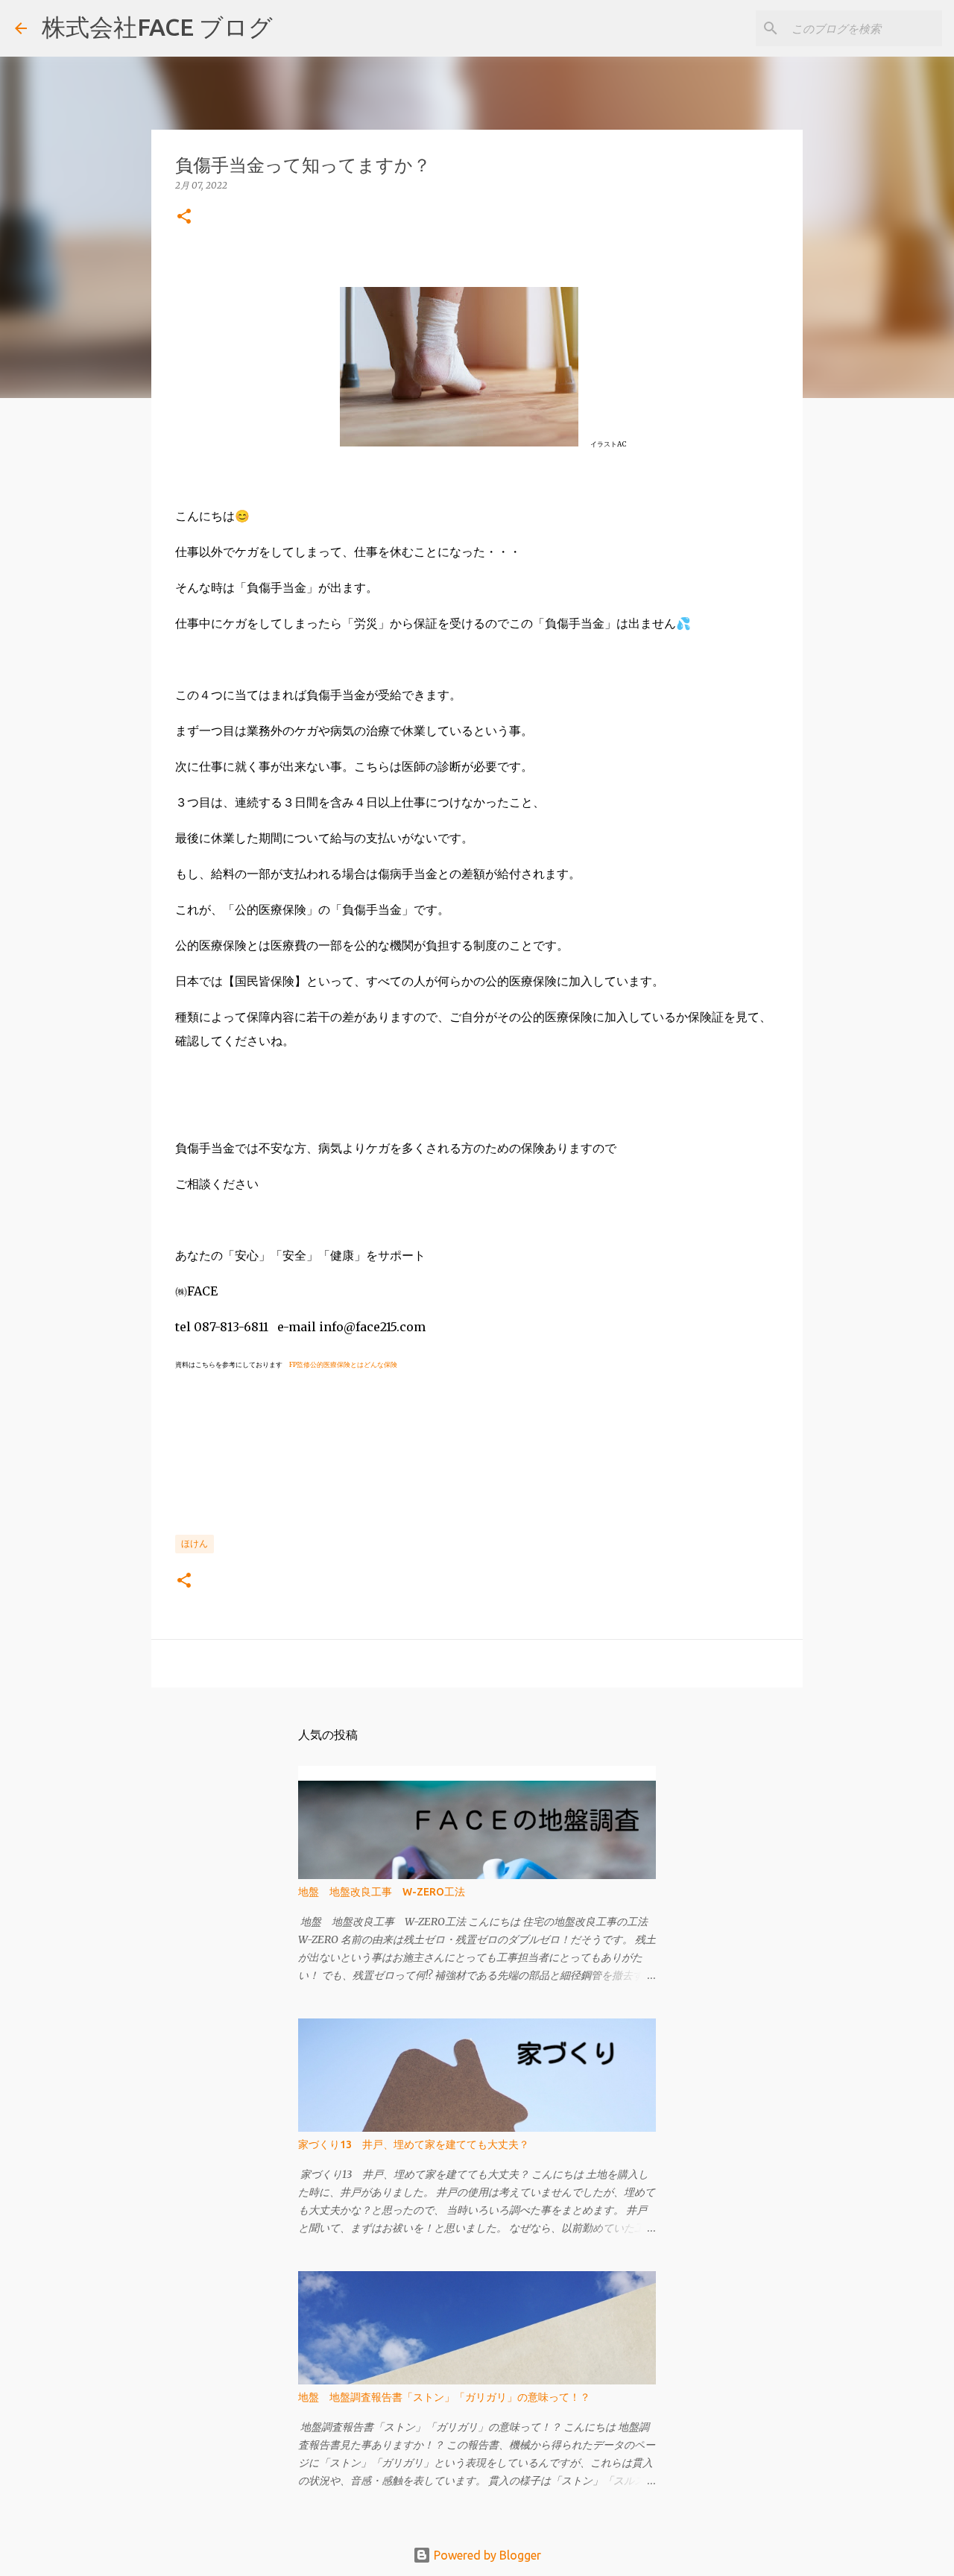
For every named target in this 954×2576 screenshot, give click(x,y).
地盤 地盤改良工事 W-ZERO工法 (382, 1892)
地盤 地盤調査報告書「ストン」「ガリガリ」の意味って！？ (444, 2397)
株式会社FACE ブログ (157, 27)
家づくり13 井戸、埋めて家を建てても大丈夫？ (414, 2144)
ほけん (195, 1543)
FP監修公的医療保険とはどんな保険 (343, 1364)
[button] (184, 217)
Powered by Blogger (486, 2555)
